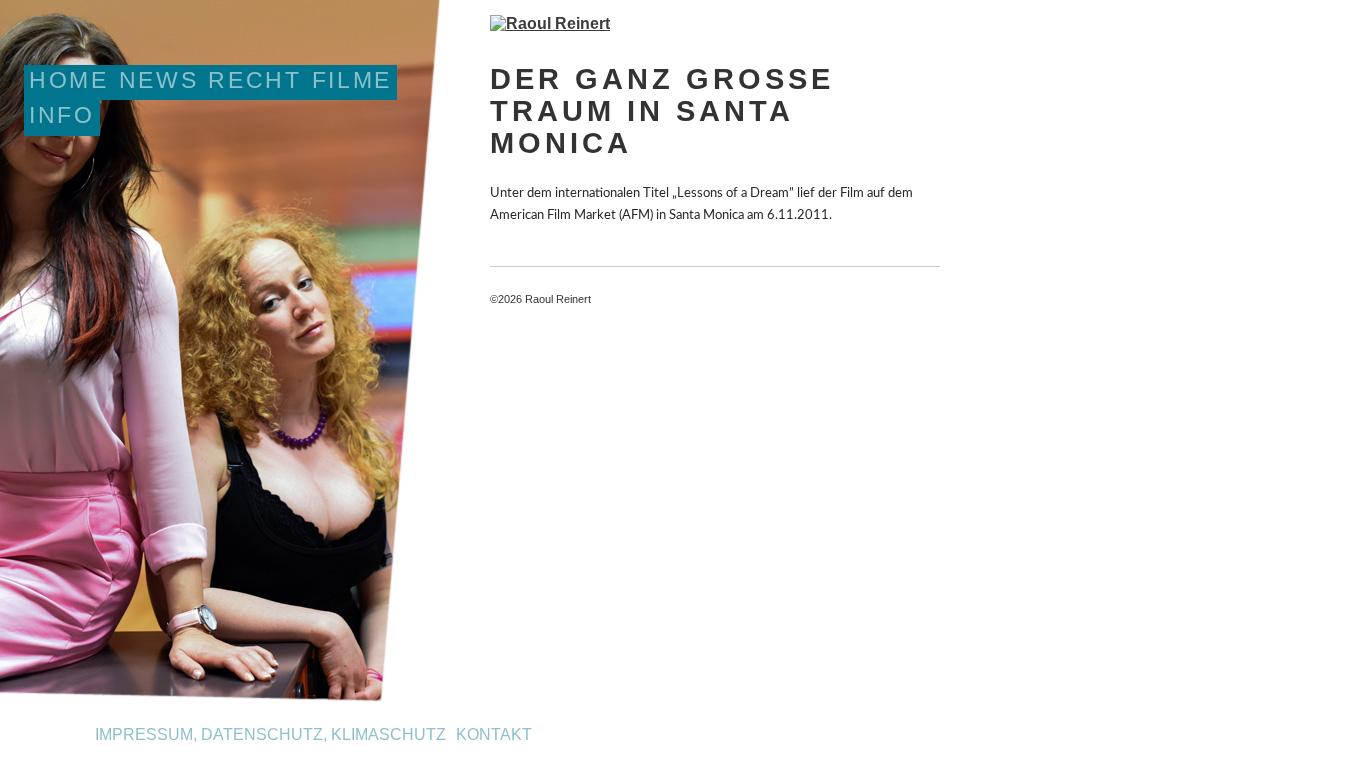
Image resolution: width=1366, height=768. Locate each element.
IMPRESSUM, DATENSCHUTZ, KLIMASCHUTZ (270, 734)
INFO (62, 115)
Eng (72, 737)
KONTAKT (494, 734)
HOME (69, 80)
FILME (352, 80)
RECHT (254, 80)
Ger (37, 737)
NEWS (159, 80)
